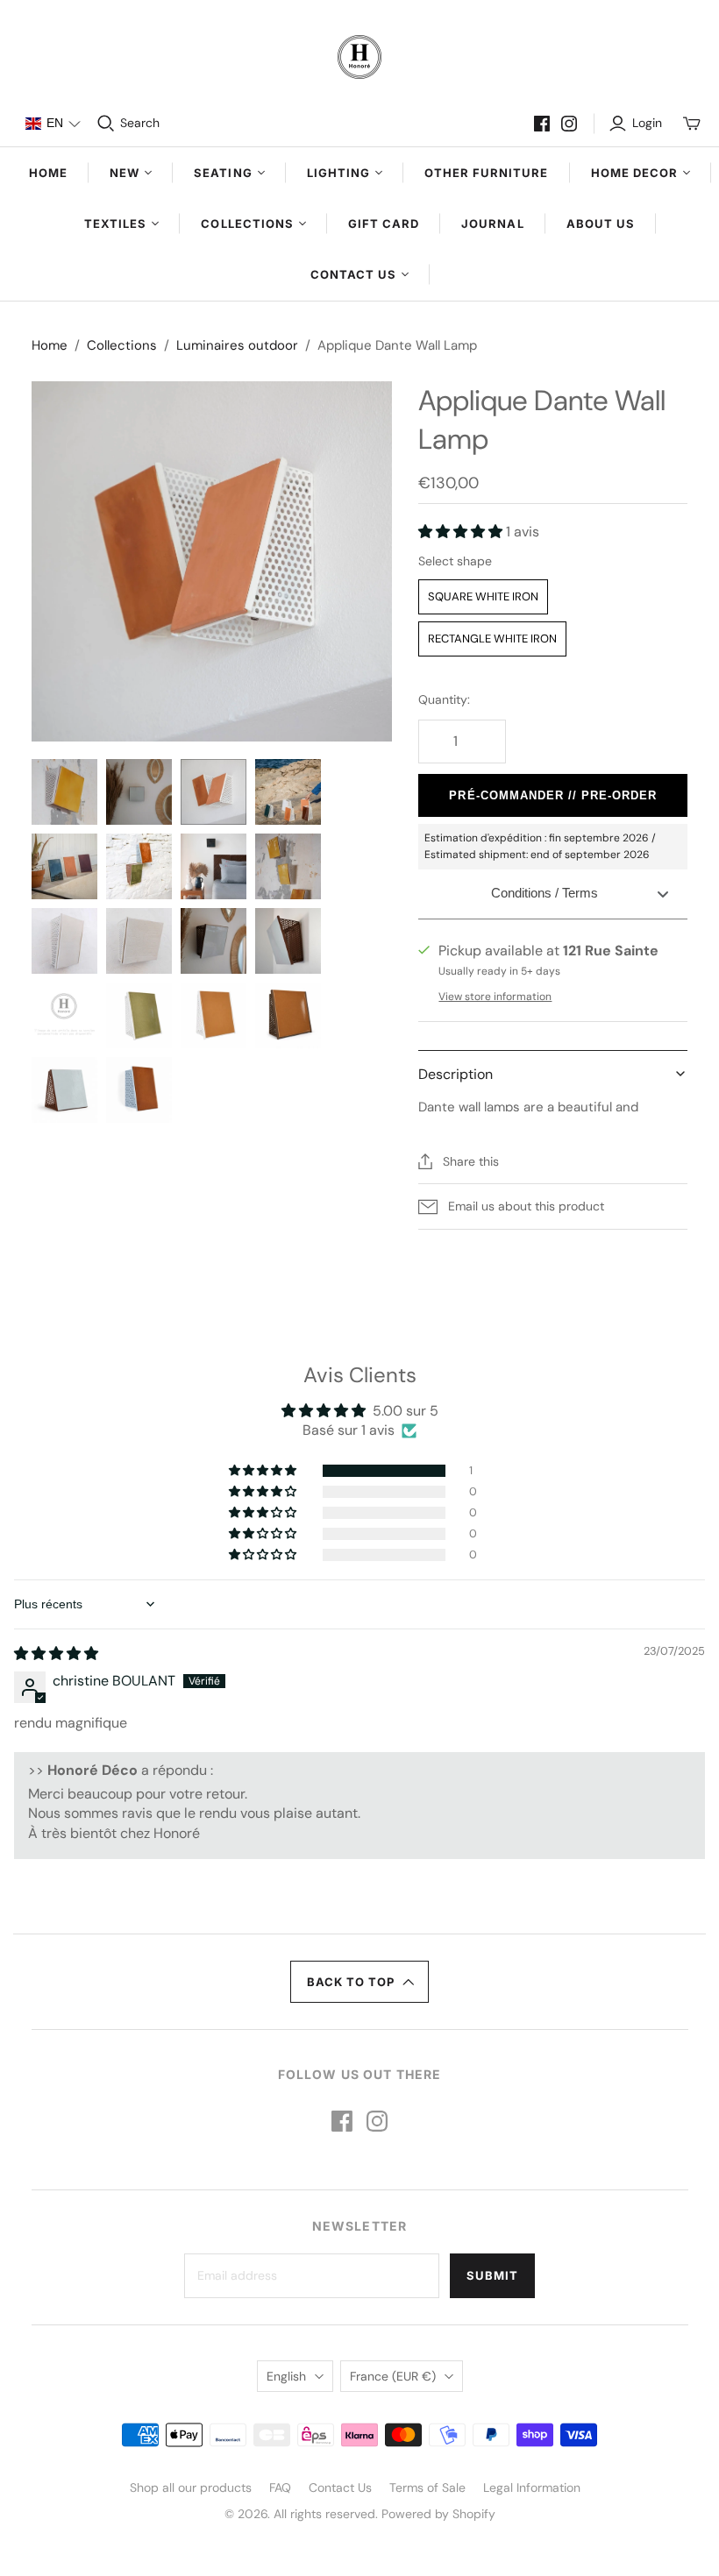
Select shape (455, 561)
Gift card (384, 224)
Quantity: (444, 699)
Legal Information (532, 2487)
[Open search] (106, 124)
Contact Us (340, 2487)
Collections (122, 345)
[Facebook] (542, 124)
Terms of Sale (427, 2487)
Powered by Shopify (438, 2514)
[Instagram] (569, 124)
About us (601, 224)
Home (48, 173)
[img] (56, 1653)
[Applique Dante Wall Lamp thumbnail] (64, 792)
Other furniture (487, 173)
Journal (492, 224)
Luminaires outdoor (237, 345)
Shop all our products (191, 2487)
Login (647, 123)
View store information (495, 997)
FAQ (280, 2487)
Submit (492, 2275)
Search (140, 123)
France (393, 2376)
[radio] (483, 597)
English (286, 2376)
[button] (53, 124)
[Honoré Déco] (359, 57)
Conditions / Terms (545, 893)
